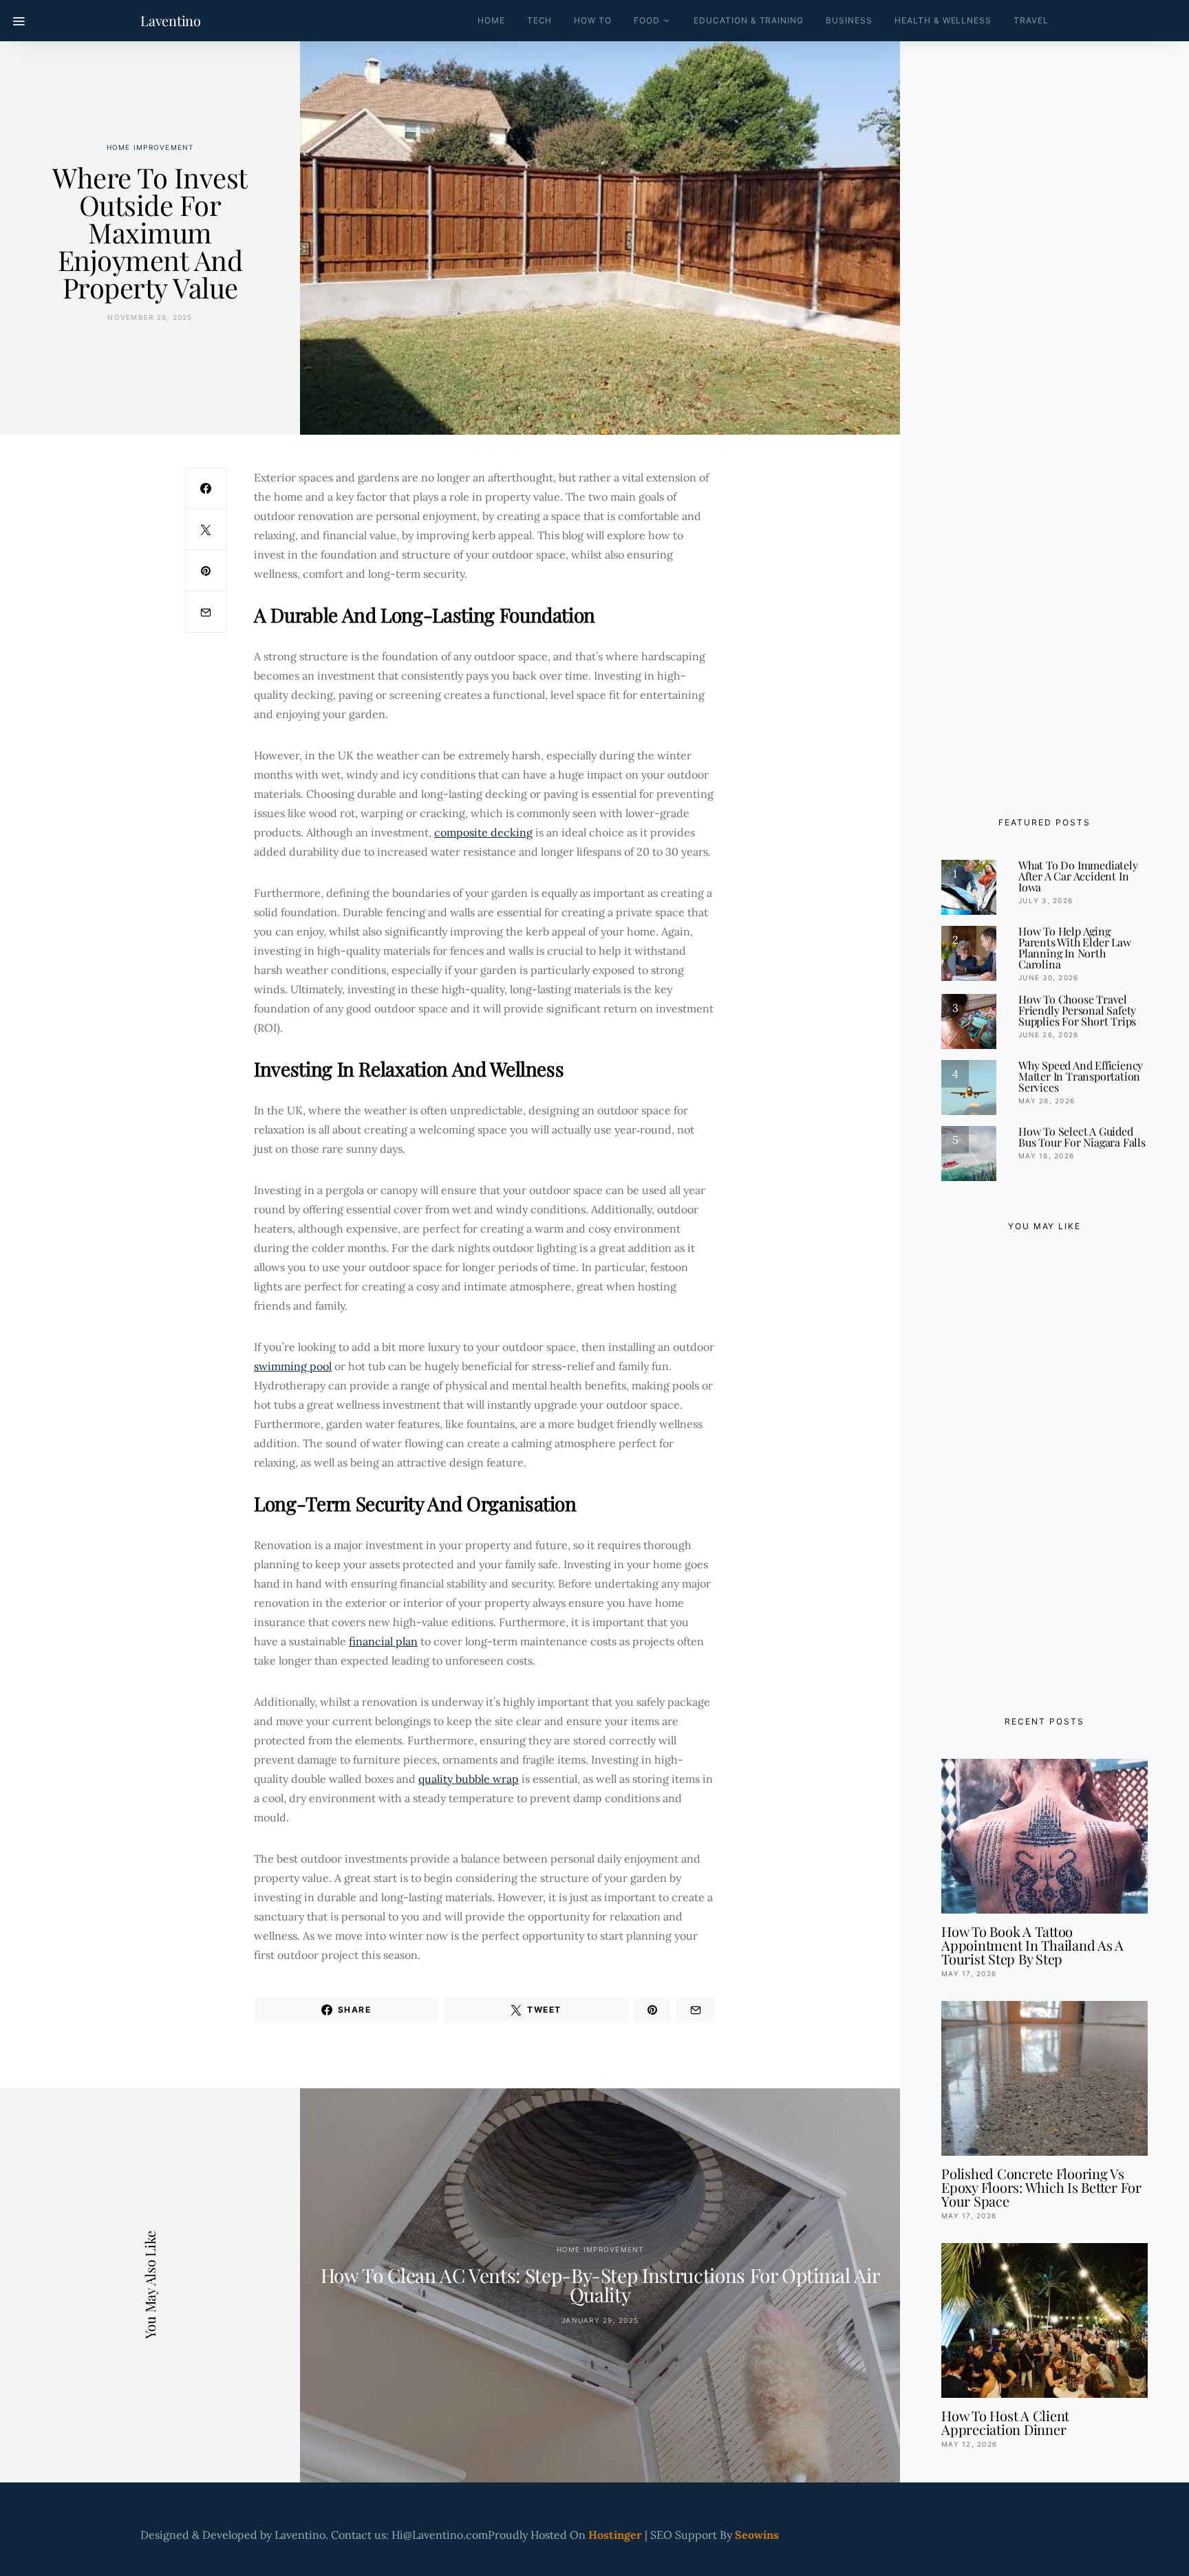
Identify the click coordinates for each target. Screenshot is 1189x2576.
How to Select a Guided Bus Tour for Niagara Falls (1082, 1137)
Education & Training (749, 20)
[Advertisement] (1045, 1470)
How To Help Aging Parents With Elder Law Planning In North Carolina (1075, 948)
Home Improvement (150, 147)
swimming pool (293, 1366)
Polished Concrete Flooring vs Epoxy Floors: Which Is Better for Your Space (1041, 2187)
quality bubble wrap (469, 1779)
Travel (1031, 20)
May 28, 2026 (1047, 1101)
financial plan (383, 1641)
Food (647, 20)
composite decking (483, 832)
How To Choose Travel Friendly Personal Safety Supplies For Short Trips (1077, 1010)
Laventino (171, 21)
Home (491, 20)
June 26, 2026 (1048, 1035)
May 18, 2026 (1046, 1156)
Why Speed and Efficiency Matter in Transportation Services (1081, 1076)
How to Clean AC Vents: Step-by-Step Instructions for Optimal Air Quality (600, 2285)
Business (849, 20)
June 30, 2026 (1048, 977)
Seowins (757, 2535)
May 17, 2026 (969, 1973)
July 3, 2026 (1046, 900)
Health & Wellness (943, 20)
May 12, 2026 (969, 2444)
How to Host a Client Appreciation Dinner (1005, 2422)
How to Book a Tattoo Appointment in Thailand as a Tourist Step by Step (1032, 1945)
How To (593, 20)
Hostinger (615, 2535)
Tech (540, 20)
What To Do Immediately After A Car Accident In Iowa (1078, 876)
